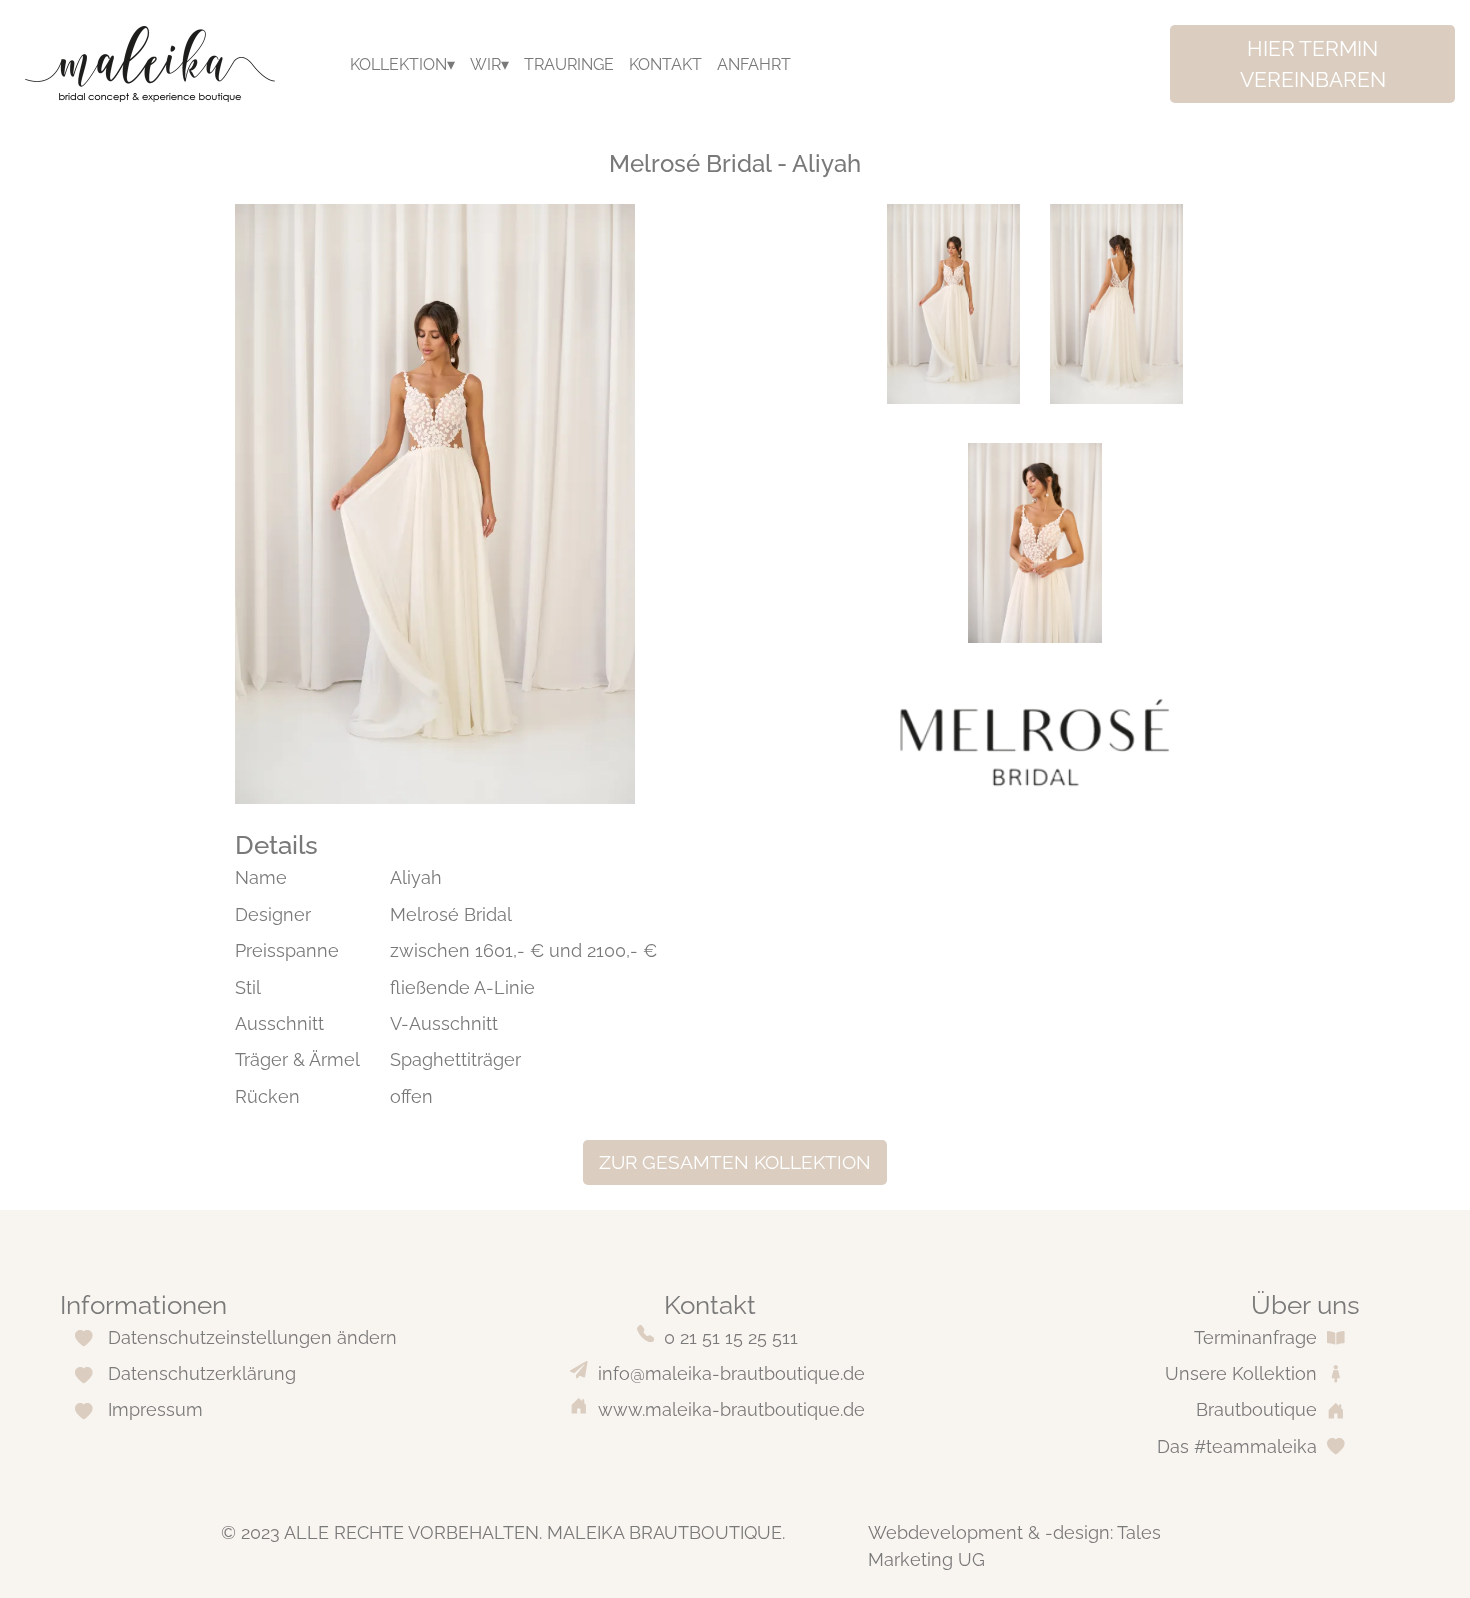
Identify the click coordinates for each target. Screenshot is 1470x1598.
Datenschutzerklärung (202, 1373)
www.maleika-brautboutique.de (731, 1409)
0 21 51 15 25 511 (731, 1337)
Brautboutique (1256, 1409)
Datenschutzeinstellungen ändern (252, 1337)
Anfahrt (754, 64)
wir (485, 64)
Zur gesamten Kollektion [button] (735, 1162)
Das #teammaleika (1237, 1446)
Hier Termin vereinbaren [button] (1313, 64)
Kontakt (665, 64)
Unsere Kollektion (1241, 1373)
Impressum (155, 1409)
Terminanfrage (1255, 1337)
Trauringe (569, 64)
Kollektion (398, 64)
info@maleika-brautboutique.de (731, 1373)
